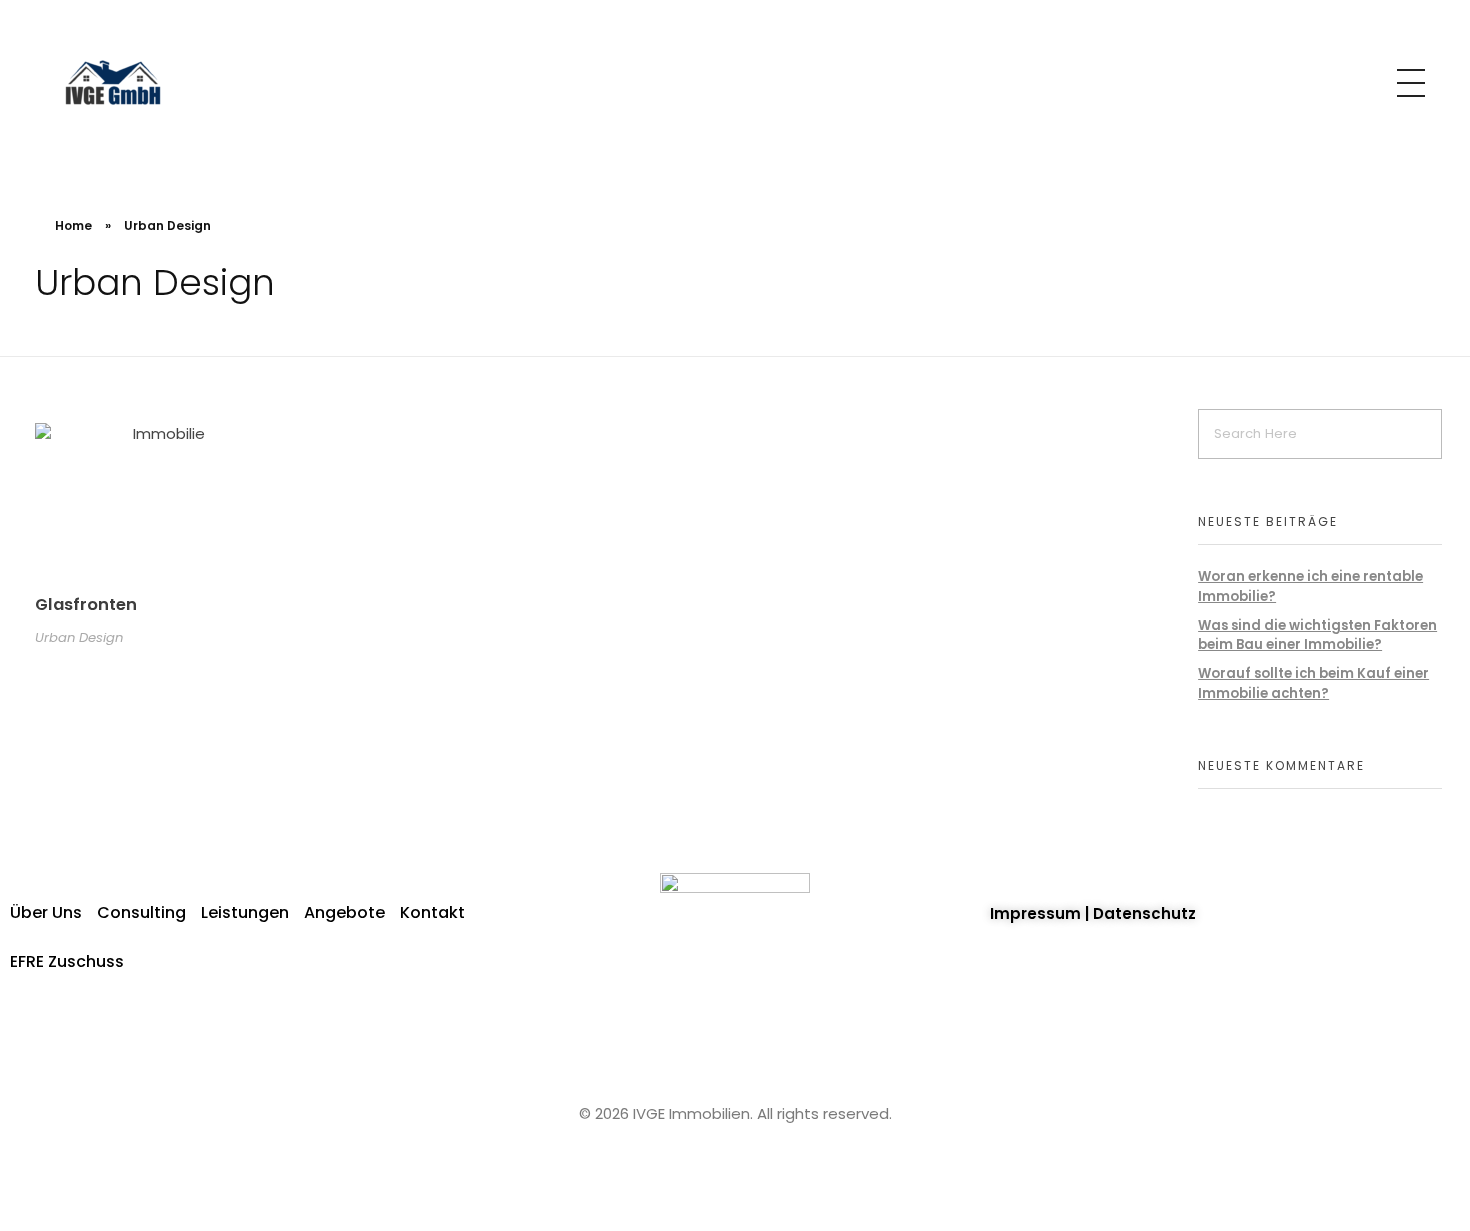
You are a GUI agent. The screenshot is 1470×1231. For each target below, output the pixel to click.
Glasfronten (86, 604)
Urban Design (79, 637)
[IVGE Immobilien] (115, 80)
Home (73, 225)
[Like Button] (281, 609)
